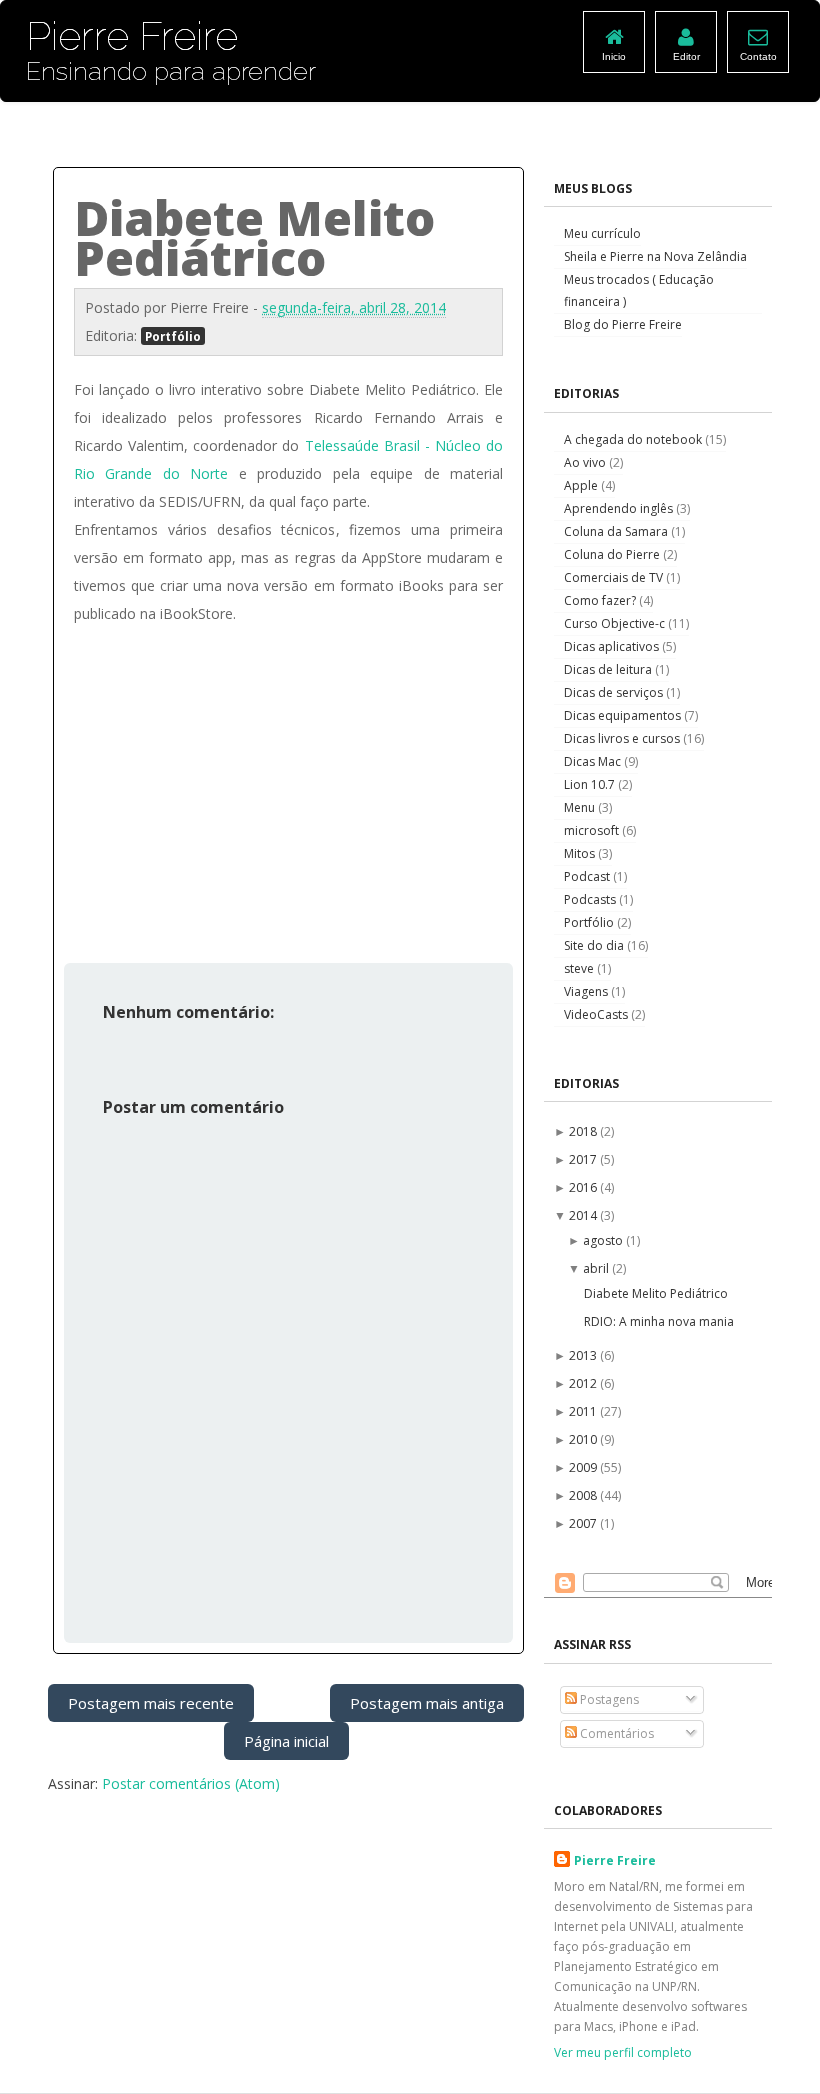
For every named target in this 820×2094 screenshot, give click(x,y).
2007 (584, 1523)
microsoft (593, 830)
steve (580, 968)
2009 (584, 1467)
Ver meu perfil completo (623, 2052)
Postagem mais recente (151, 1703)
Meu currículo (602, 233)
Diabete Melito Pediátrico (656, 1293)
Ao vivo (586, 462)
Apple (582, 485)
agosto (604, 1240)
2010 (584, 1439)
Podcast (588, 876)
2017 (584, 1159)
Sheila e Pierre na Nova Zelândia (655, 256)
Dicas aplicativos (613, 646)
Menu (581, 807)
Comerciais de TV (615, 577)
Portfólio (173, 336)
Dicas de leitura (609, 669)
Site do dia (595, 945)
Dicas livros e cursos (623, 738)
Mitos (581, 853)
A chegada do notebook (634, 439)
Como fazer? (601, 600)
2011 (584, 1411)
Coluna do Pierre (613, 554)
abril (597, 1268)
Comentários (615, 1733)
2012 (584, 1383)
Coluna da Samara (617, 531)
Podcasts (591, 899)
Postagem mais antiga (427, 1703)
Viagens (587, 991)
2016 (584, 1187)
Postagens (608, 1699)
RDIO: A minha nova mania (659, 1321)
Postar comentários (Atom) (191, 1783)
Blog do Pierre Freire (623, 324)
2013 (584, 1355)
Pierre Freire (615, 1860)
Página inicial (286, 1741)
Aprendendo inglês (620, 508)
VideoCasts (597, 1014)
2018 (584, 1131)
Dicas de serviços (615, 692)
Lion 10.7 (591, 784)
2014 (584, 1215)
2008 (584, 1495)
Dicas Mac (594, 761)
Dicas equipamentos (624, 715)
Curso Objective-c (616, 623)
